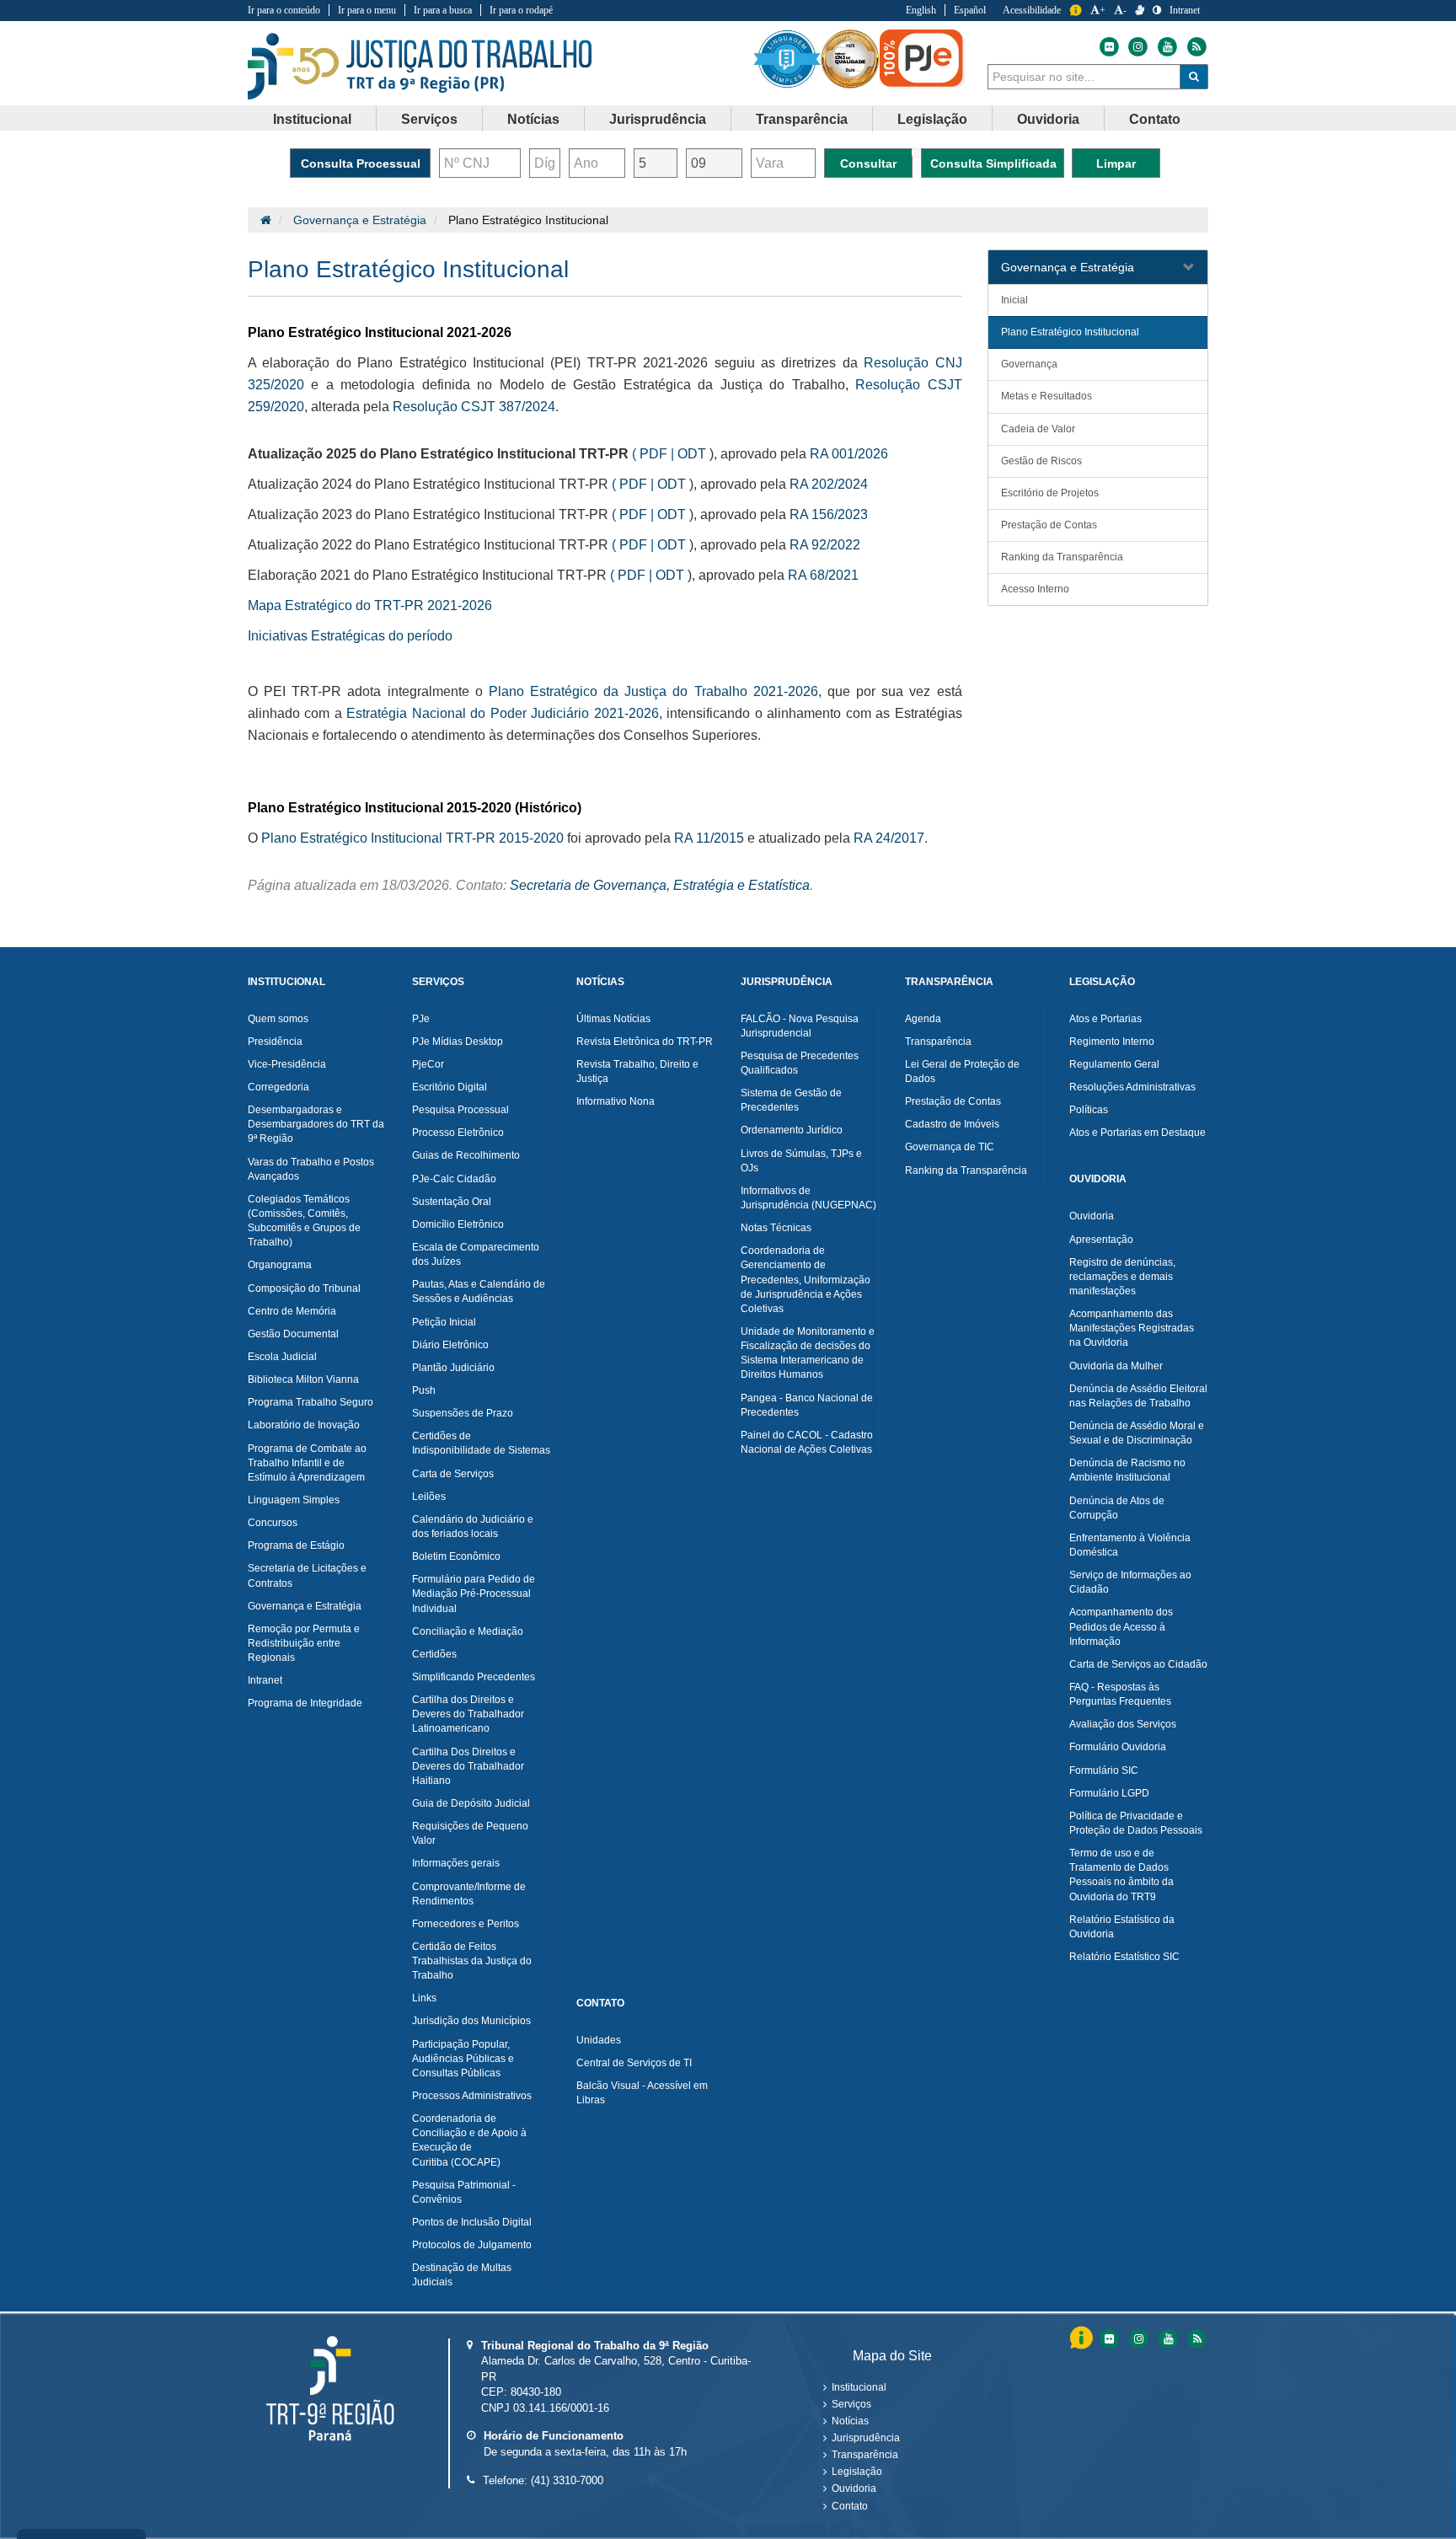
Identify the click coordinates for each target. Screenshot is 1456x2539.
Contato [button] (1155, 119)
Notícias (850, 2421)
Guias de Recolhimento (466, 1155)
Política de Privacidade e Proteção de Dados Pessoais (1136, 1823)
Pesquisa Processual (460, 1110)
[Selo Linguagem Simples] (787, 59)
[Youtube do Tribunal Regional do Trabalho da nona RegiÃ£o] (1167, 2339)
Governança (1029, 364)
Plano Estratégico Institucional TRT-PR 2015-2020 (412, 838)
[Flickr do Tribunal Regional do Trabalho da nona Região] (1108, 47)
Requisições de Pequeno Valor (470, 1833)
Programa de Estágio (296, 1545)
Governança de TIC (950, 1147)
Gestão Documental (293, 1334)
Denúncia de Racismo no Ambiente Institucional (1127, 1470)
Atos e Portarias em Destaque (1137, 1133)
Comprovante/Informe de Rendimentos (469, 1894)
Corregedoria (278, 1087)
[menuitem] (313, 119)
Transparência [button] (802, 119)
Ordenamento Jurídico (792, 1130)
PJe (421, 1019)
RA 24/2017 (889, 838)
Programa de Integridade (305, 1703)
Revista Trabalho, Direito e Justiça (637, 1071)
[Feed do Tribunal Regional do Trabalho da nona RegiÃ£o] (1195, 2339)
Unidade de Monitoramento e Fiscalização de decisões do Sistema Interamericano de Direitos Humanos (808, 1353)
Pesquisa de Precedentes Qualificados (800, 1063)
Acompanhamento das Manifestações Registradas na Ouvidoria (1132, 1328)
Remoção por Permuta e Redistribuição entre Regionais (304, 1643)
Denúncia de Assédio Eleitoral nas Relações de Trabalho (1138, 1396)
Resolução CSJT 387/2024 (474, 407)
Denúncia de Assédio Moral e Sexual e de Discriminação (1137, 1433)
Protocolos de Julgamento (472, 2245)
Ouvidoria (1092, 1216)
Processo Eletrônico (458, 1133)
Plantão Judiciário (453, 1368)
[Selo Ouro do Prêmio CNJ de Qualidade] (850, 59)
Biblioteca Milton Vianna (303, 1379)
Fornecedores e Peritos (466, 1924)
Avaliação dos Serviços (1123, 1724)
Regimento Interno (1112, 1042)
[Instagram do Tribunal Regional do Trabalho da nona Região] (1138, 47)
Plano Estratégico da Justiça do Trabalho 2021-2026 (653, 691)
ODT (692, 454)
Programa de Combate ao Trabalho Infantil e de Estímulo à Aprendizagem (307, 1463)
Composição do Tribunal (304, 1288)
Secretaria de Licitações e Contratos (307, 1575)
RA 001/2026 (849, 454)
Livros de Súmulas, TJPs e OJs (801, 1161)
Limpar (1116, 163)
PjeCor (428, 1064)
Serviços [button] (429, 119)
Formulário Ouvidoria (1118, 1747)
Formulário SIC (1104, 1770)
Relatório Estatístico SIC (1124, 1957)
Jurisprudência (866, 2438)
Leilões (429, 1497)
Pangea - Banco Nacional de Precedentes (807, 1405)
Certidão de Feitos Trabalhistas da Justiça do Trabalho (472, 1961)
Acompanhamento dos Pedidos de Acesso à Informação (1121, 1626)
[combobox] (1084, 77)
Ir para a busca (443, 10)
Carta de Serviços (453, 1474)
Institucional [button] (312, 119)
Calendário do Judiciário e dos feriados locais (473, 1527)
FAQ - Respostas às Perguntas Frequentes (1120, 1694)
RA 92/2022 (825, 545)
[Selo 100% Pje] (922, 59)
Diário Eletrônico (450, 1345)
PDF (653, 454)
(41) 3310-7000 (567, 2480)
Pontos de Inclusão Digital (472, 2222)
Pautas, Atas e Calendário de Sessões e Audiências (479, 1291)
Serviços (851, 2404)
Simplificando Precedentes (474, 1677)
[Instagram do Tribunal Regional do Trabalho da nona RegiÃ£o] (1138, 2339)
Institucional (859, 2387)
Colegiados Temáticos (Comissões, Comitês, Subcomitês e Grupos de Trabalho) (304, 1221)
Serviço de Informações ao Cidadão (1130, 1582)
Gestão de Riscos (1041, 461)
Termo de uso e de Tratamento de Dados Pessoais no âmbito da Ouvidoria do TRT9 (1121, 1875)
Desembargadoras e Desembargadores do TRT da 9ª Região (316, 1124)
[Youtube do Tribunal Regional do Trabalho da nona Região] (1167, 47)
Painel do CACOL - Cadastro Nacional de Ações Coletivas (807, 1442)
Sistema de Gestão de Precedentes (791, 1100)
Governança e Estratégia (360, 220)
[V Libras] (1140, 10)
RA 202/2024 (829, 484)
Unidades (599, 2040)
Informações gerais (456, 1863)
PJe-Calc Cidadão (454, 1179)
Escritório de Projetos (1050, 493)
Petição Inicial (444, 1322)
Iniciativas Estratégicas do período (350, 636)
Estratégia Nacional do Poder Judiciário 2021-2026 (502, 713)
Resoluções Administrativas (1132, 1087)
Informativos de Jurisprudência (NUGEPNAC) (808, 1198)
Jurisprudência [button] (658, 119)
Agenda (923, 1019)
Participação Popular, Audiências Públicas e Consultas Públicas (463, 2059)
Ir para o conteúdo (284, 10)
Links (424, 1998)
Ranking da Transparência (1062, 557)
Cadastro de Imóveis (952, 1124)
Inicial (1014, 300)
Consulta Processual (361, 163)
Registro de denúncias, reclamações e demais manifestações (1122, 1277)
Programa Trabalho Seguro (310, 1402)
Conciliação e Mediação (468, 1631)
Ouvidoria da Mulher (1116, 1366)
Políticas (1089, 1110)
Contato (850, 2506)
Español (970, 10)
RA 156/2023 (829, 514)
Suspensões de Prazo (463, 1413)
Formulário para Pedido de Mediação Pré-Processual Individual (474, 1594)
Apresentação (1101, 1240)
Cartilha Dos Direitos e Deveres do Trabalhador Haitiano (468, 1766)
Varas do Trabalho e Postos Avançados (311, 1169)
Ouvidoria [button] (1048, 119)
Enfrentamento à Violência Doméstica (1130, 1545)
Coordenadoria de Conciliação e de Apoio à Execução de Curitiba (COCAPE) (469, 2140)
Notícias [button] (533, 119)
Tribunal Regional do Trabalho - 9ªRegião (420, 67)
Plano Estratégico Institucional (1070, 332)
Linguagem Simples (294, 1500)
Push (424, 1390)
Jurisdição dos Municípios (471, 2021)
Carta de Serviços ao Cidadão (1138, 1664)
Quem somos (278, 1019)
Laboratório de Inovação (304, 1425)
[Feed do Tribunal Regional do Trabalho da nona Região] (1195, 47)
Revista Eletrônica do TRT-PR (645, 1042)
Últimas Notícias (613, 1019)
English (921, 10)
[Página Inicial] (266, 220)
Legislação (857, 2472)
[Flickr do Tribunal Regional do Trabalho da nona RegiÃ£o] (1108, 2339)
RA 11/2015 (709, 838)
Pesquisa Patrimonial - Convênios (464, 2192)
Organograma (280, 1265)
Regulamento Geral (1114, 1064)
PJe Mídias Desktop (458, 1042)
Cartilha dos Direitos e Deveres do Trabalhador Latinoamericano (468, 1714)
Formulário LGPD (1109, 1793)
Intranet (1185, 10)
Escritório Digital (450, 1087)
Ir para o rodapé (521, 10)
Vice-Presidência (287, 1064)
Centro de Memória (292, 1311)
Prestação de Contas (1049, 525)
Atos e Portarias (1105, 1019)
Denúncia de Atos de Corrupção (1117, 1508)
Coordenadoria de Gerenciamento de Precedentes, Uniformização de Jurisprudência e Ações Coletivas (806, 1280)
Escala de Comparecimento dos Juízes (476, 1254)
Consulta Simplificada (993, 163)
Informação (1076, 11)
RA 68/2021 (823, 575)
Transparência (938, 1042)
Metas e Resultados (1046, 396)
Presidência (275, 1042)
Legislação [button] (932, 119)
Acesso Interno (1035, 589)
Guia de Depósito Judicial (471, 1803)
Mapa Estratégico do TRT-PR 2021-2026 (370, 605)
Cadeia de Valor (1038, 429)
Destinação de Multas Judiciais (462, 2275)
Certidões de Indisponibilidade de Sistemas (481, 1443)
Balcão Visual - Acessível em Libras (642, 2093)
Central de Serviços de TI (634, 2063)
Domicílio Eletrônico (458, 1224)
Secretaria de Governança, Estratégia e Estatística (660, 885)
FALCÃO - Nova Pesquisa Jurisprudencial (800, 1026)
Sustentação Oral (452, 1202)
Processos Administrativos (472, 2096)
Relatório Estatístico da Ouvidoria (1122, 1927)
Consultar (868, 163)
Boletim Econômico (456, 1556)
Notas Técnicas (776, 1228)
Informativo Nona (616, 1101)
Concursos (273, 1523)
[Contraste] (1157, 10)
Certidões (434, 1654)
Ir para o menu (367, 10)
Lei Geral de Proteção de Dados (962, 1071)
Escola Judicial (282, 1357)
